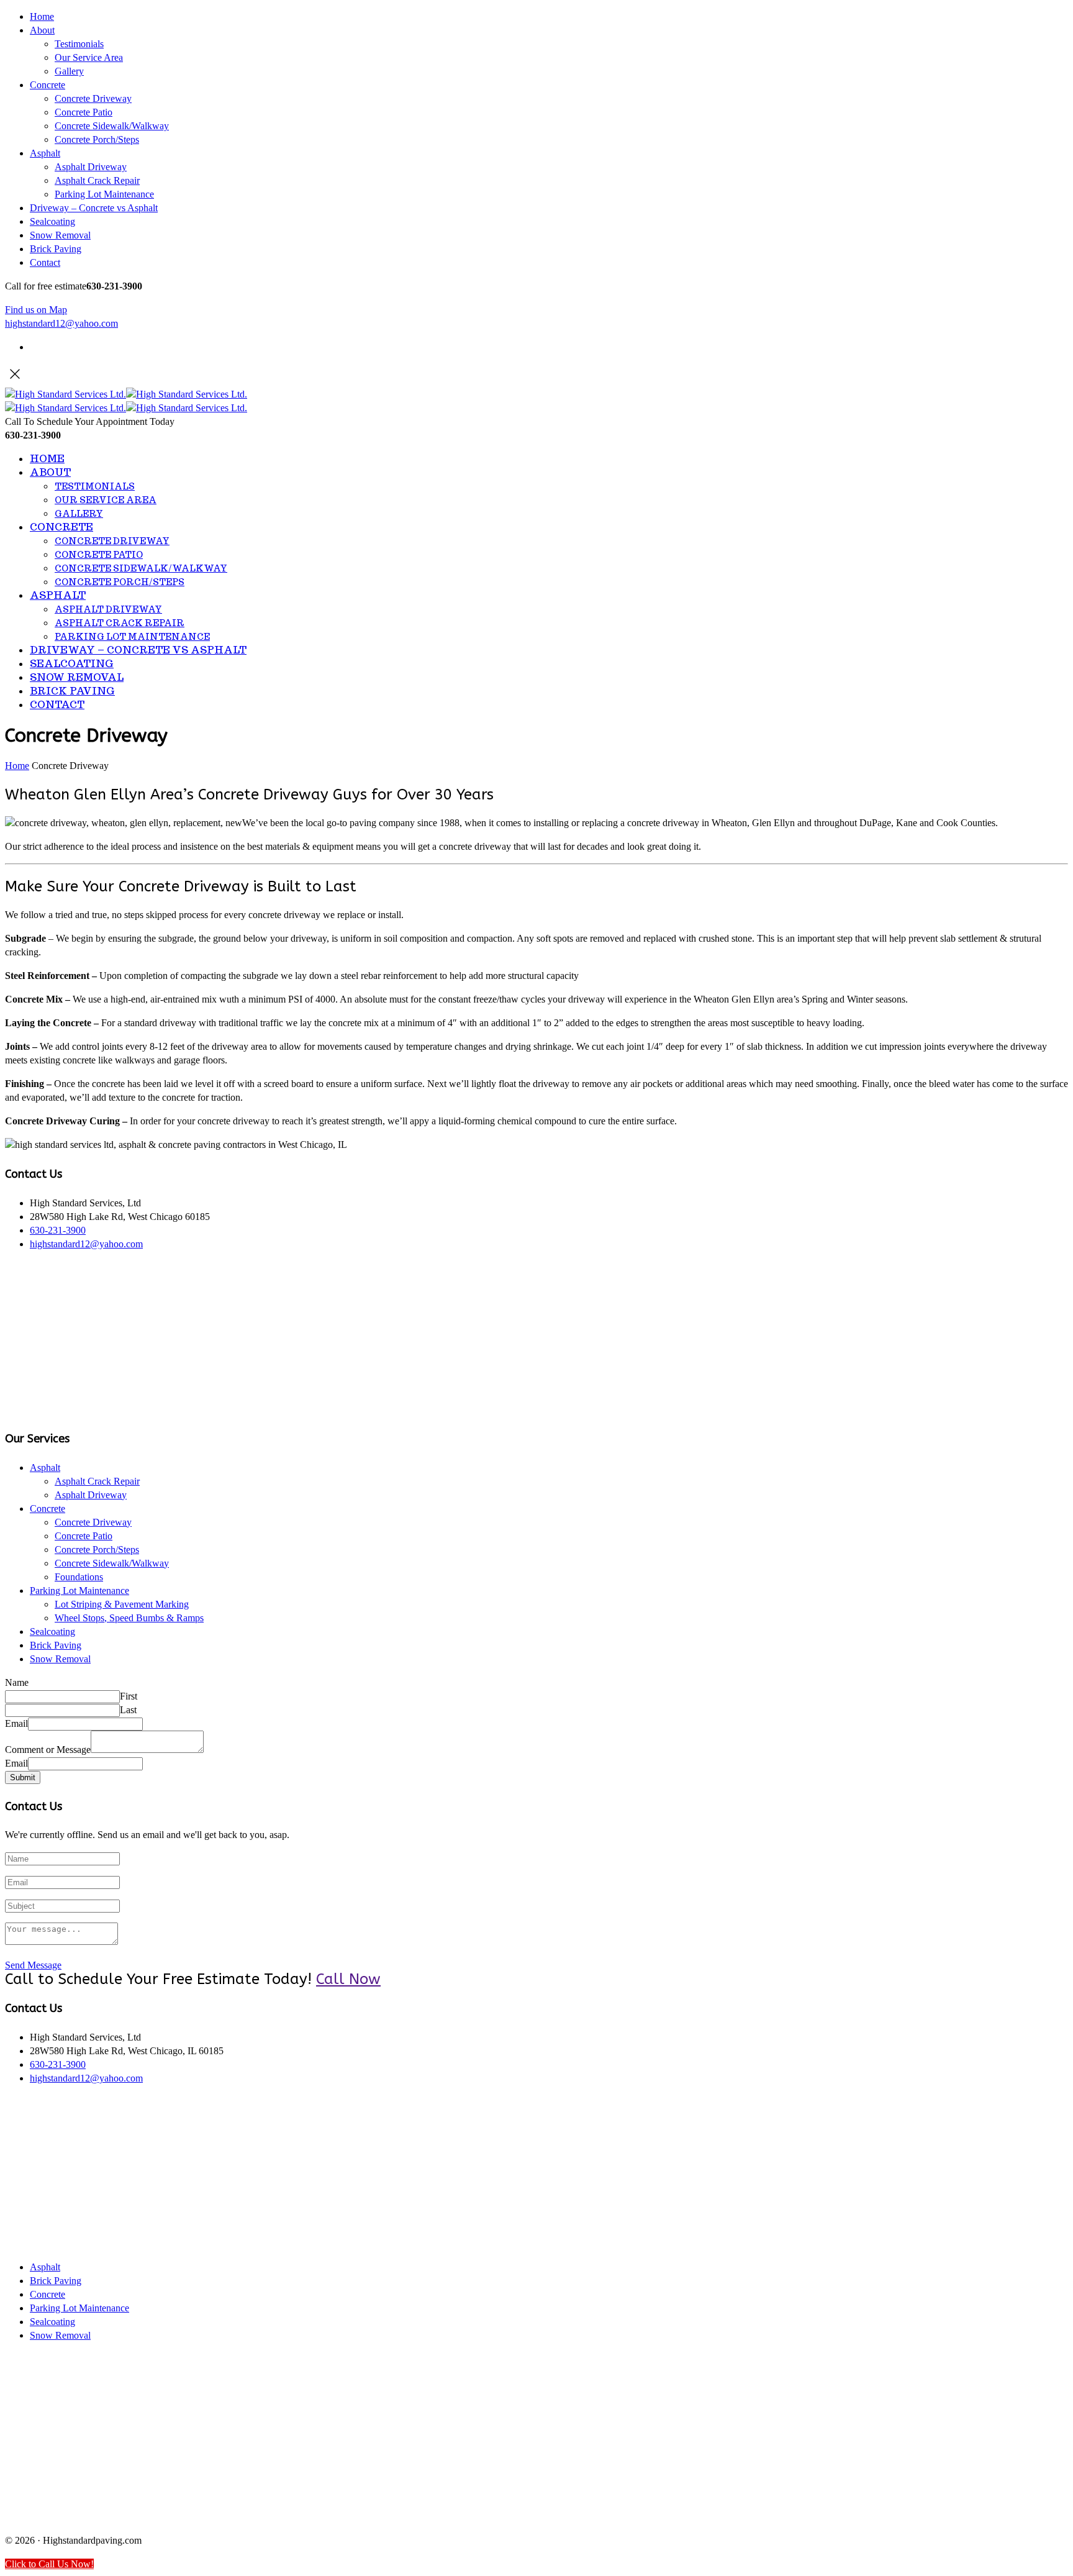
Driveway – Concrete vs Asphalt (94, 208)
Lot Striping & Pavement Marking (122, 1604)
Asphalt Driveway (91, 167)
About (42, 30)
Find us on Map (36, 310)
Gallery (69, 71)
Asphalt (45, 153)
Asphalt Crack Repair (97, 180)
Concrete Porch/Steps (97, 139)
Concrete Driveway (93, 98)
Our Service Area (89, 57)
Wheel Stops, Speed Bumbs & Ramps (129, 1618)
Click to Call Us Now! (49, 2564)
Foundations (79, 1577)
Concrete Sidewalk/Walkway (112, 126)
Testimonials (79, 44)
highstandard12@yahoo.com (61, 323)
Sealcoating (52, 221)
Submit (23, 1777)
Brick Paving (56, 249)
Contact (45, 262)
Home (42, 16)
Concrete (48, 85)
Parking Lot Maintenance (104, 194)
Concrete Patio (84, 112)
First (129, 1696)
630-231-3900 (58, 1230)
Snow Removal (60, 235)
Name (17, 1682)
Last (128, 1710)
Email (16, 1723)
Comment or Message (48, 1750)
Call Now (348, 1979)
